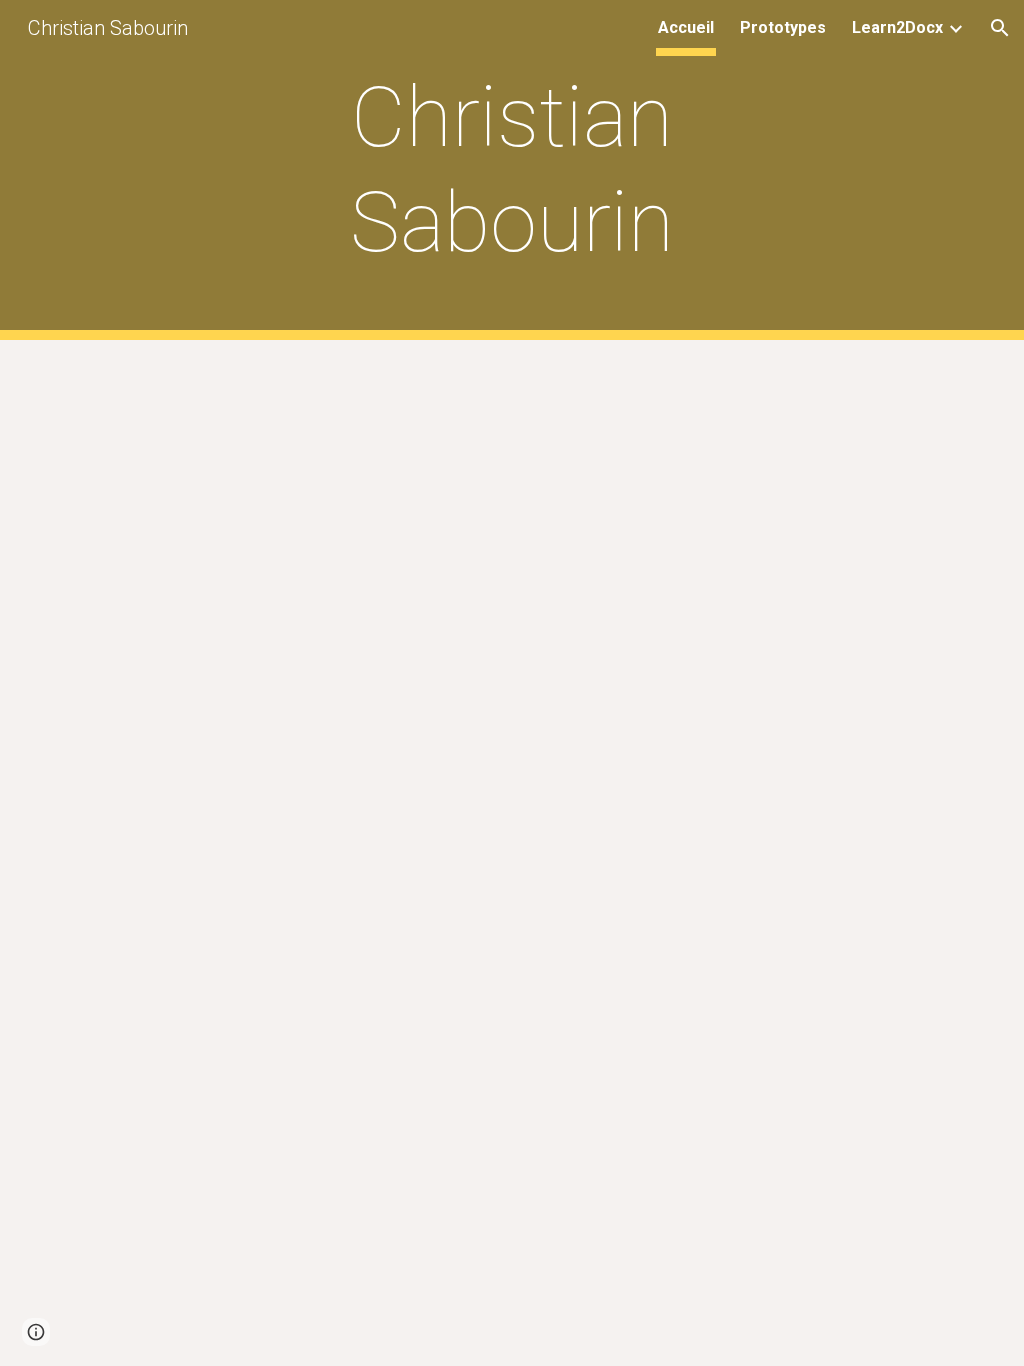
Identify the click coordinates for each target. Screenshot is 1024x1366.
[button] (1000, 28)
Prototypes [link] (783, 27)
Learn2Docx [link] (897, 27)
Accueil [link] (686, 27)
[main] (511, 170)
